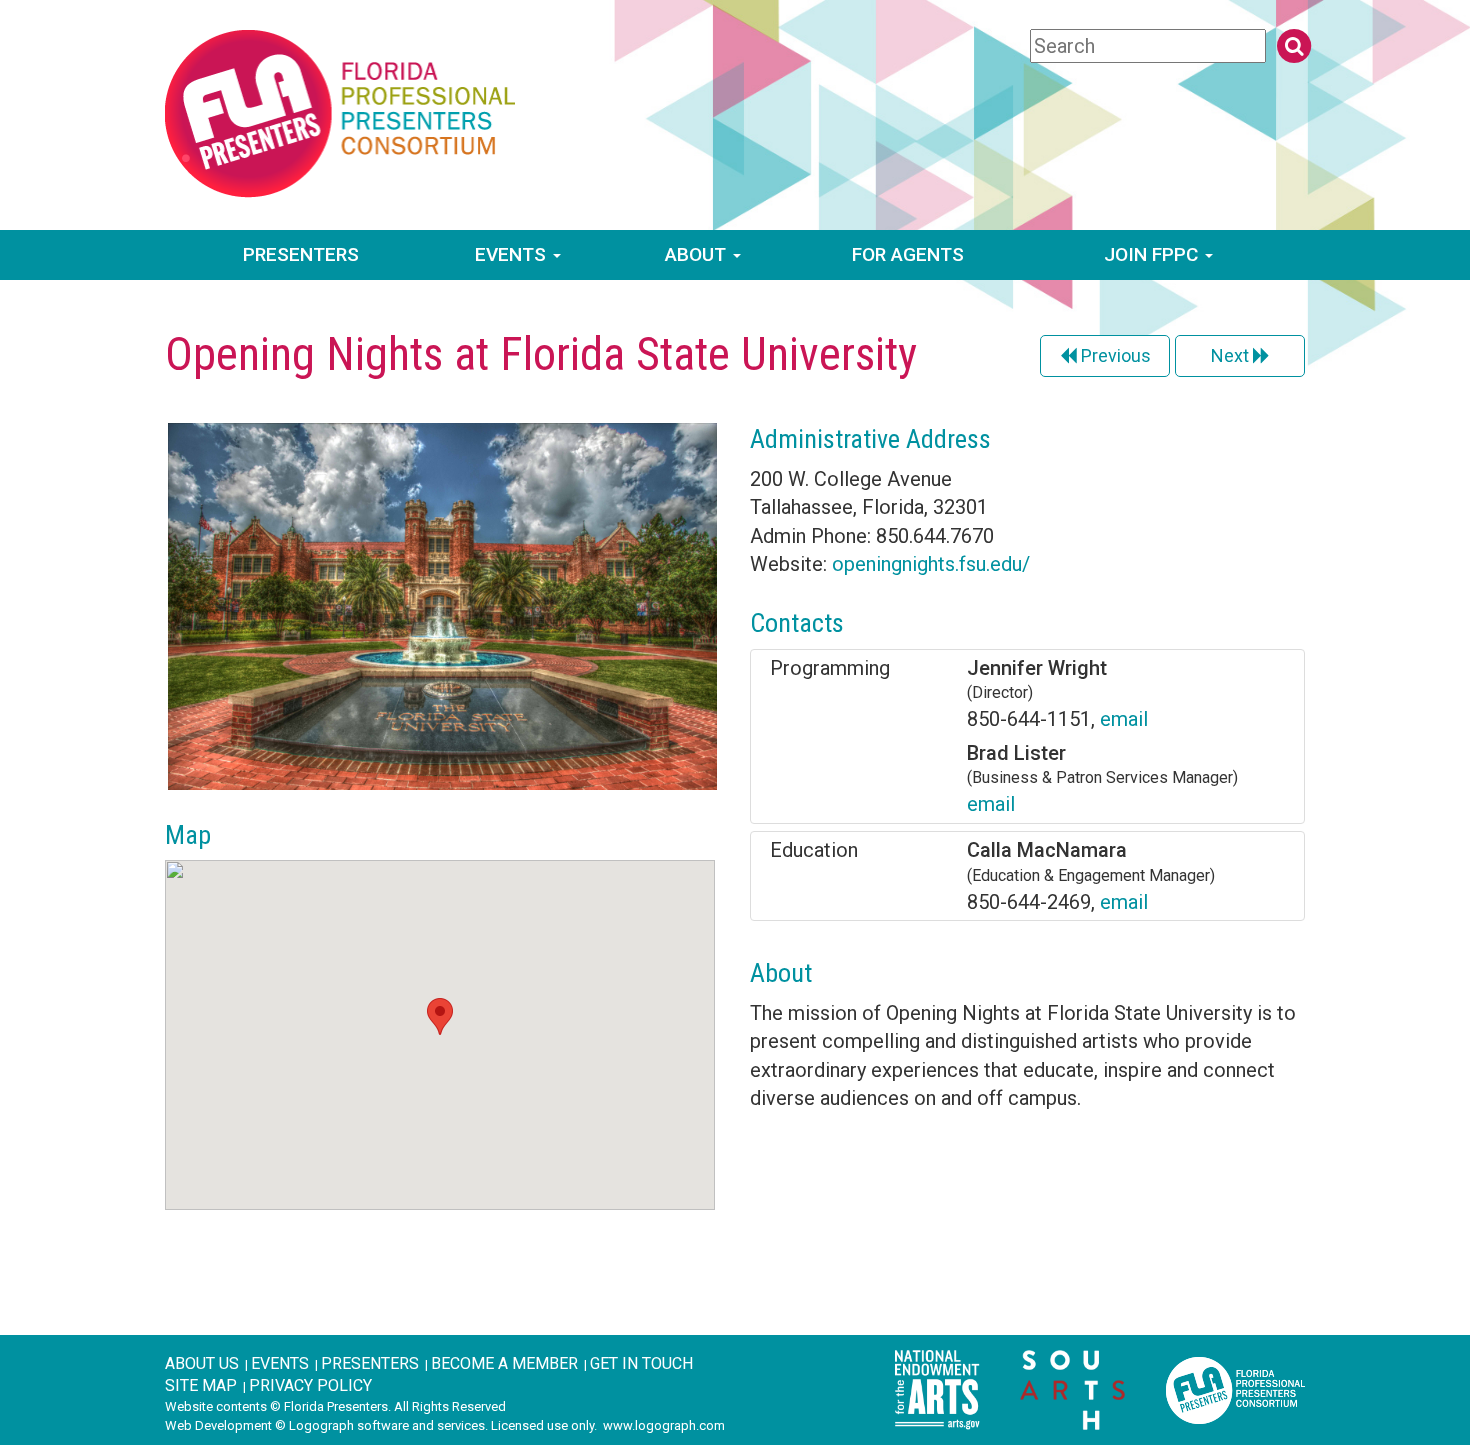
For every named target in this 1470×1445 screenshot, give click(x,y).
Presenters (301, 254)
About (698, 254)
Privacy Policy (310, 1385)
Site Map (201, 1385)
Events (513, 254)
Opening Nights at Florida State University (541, 354)
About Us (202, 1363)
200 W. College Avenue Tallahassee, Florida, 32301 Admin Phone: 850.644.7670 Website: (890, 500)
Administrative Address (870, 439)
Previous (1114, 355)
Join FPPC (1153, 254)
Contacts (797, 623)
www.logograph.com (664, 1425)
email (1124, 719)
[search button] (1294, 46)
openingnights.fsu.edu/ (931, 564)
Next (1232, 355)
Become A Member (504, 1363)
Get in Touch (641, 1363)
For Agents (908, 254)
